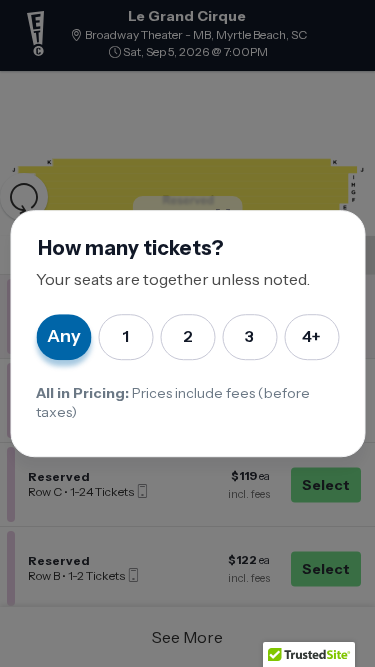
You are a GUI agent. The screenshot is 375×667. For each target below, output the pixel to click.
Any (64, 336)
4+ (311, 337)
